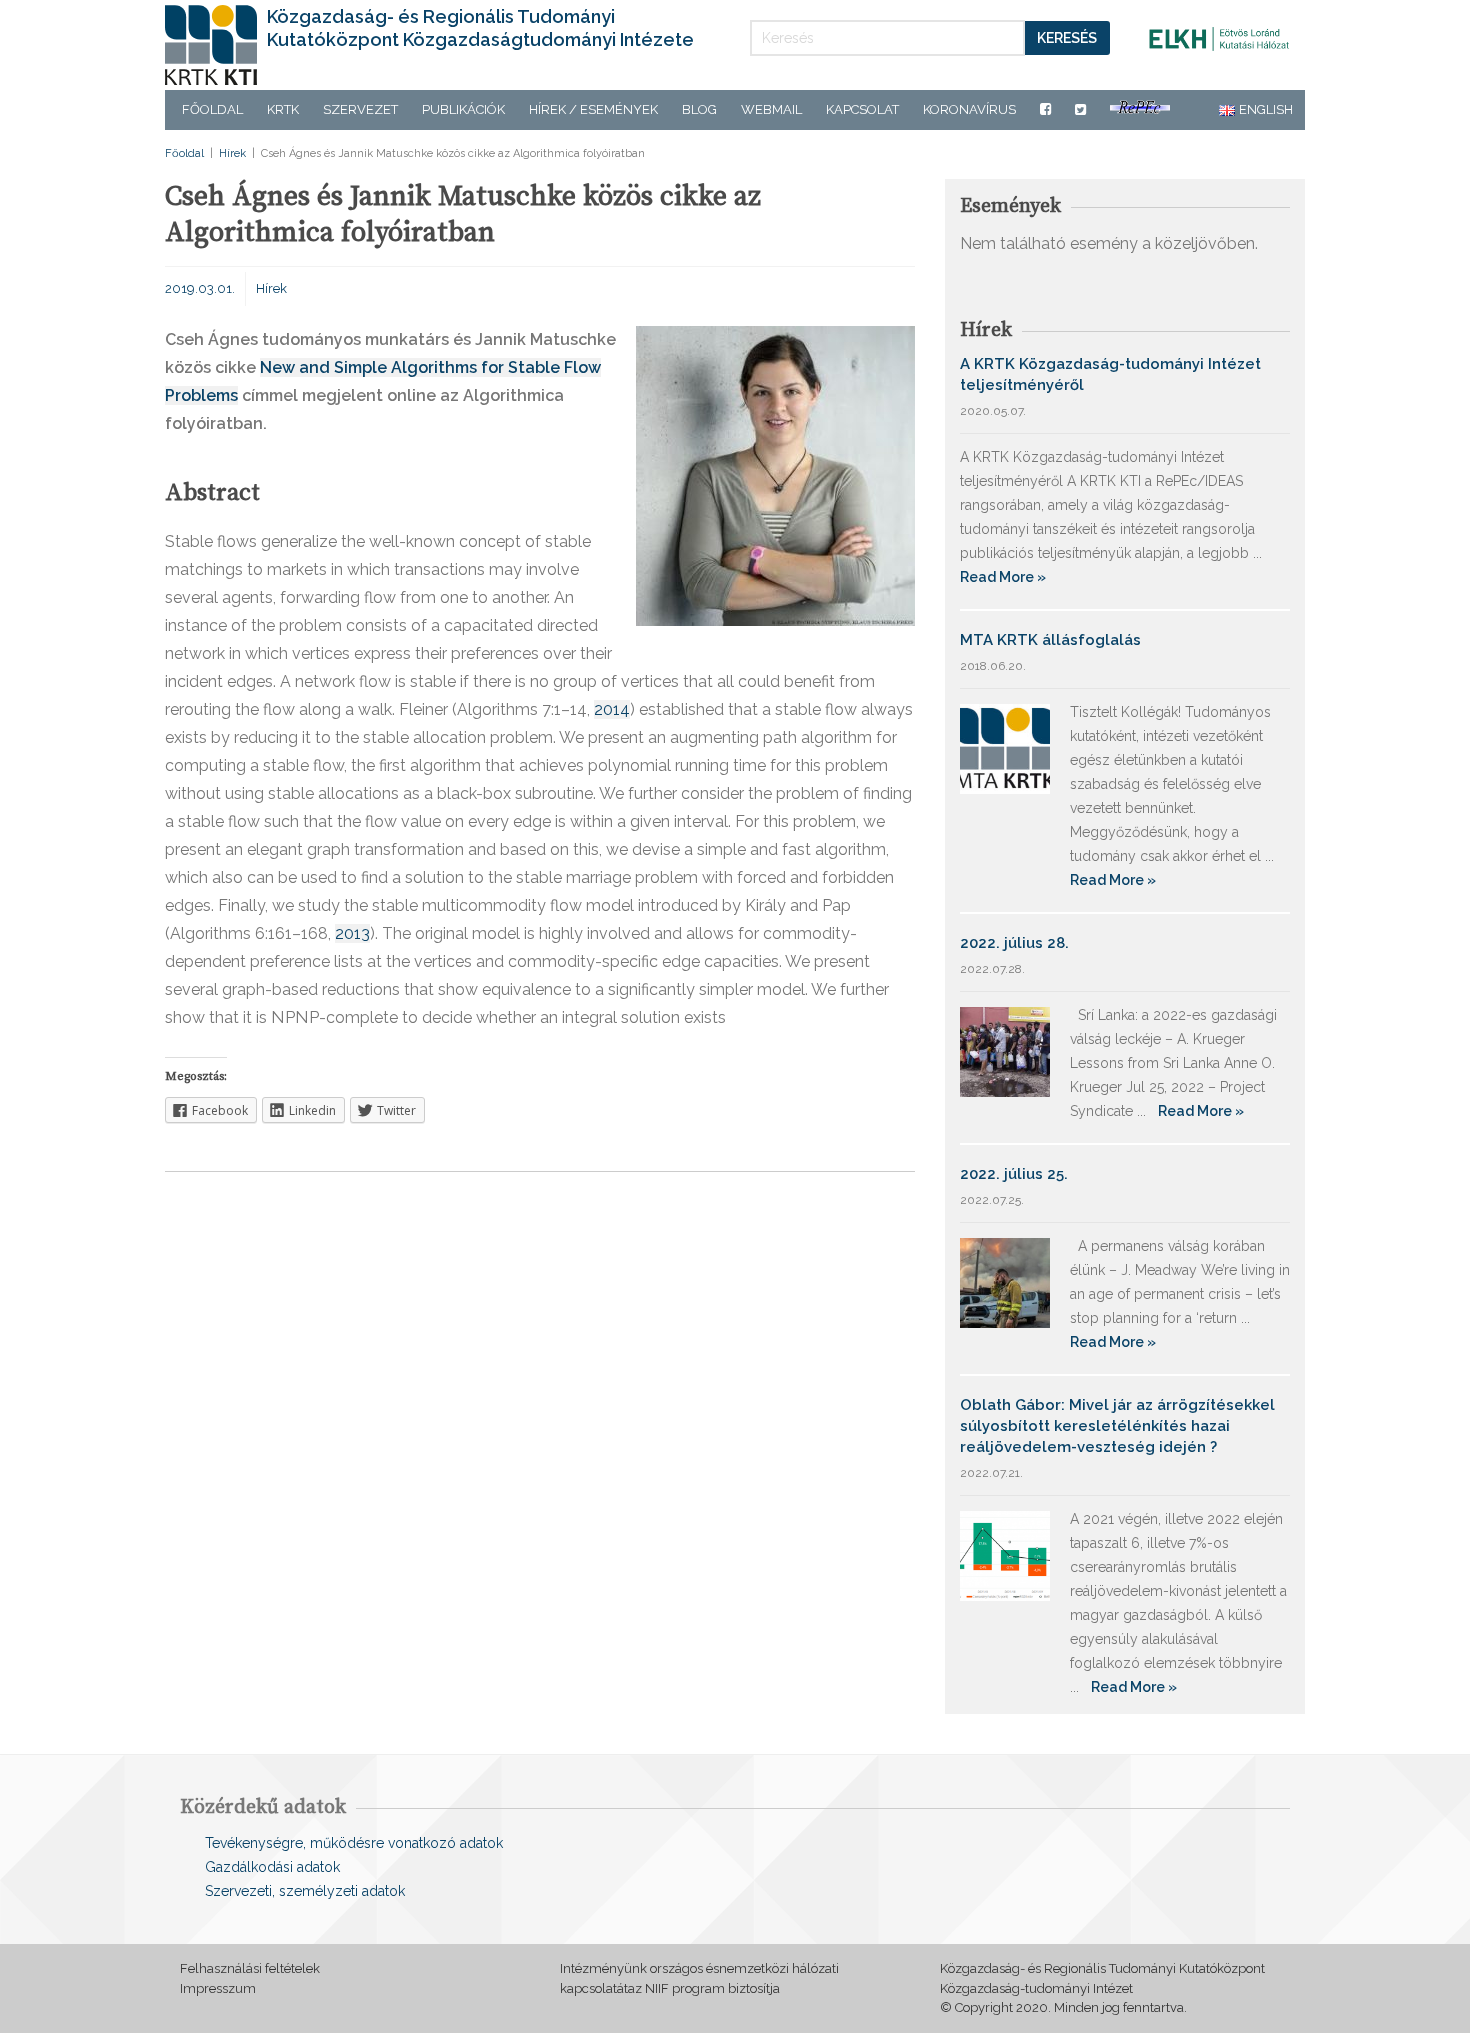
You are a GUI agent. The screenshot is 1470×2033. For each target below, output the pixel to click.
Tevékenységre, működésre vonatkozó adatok (354, 1843)
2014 (612, 709)
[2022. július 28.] (1005, 1050)
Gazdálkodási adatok (272, 1867)
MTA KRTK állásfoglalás (1050, 640)
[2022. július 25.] (1005, 1281)
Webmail (771, 109)
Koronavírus (969, 109)
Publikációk (463, 109)
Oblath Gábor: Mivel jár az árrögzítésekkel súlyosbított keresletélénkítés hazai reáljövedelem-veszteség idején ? (1117, 1426)
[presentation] (295, 1017)
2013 (352, 933)
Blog (699, 109)
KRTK (283, 109)
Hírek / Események (593, 109)
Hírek (232, 153)
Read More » (1003, 577)
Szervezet (360, 109)
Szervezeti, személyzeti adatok (305, 1891)
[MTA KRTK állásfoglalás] (1005, 747)
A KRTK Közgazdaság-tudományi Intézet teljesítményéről (1110, 374)
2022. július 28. (1014, 943)
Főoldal (212, 109)
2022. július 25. (1014, 1174)
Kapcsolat (862, 109)
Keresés (1067, 38)
